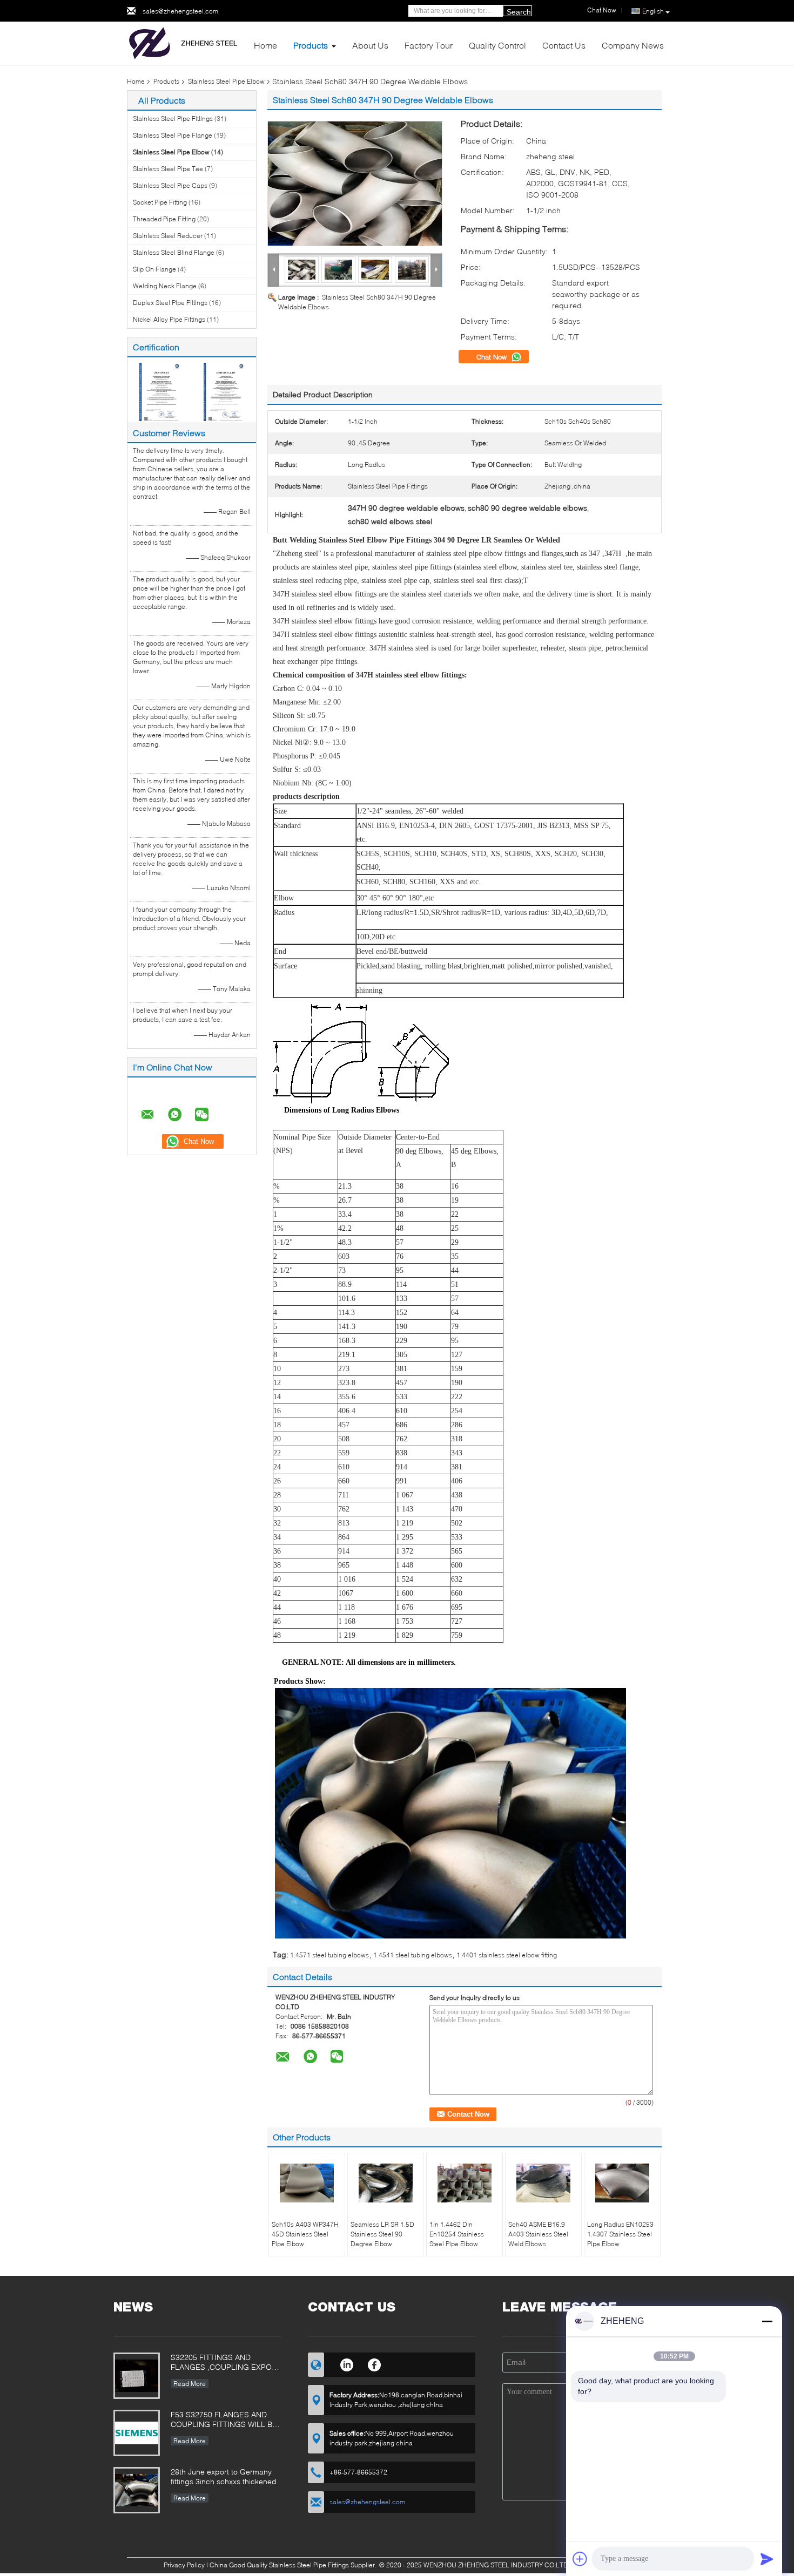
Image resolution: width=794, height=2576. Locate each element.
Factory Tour (429, 45)
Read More (190, 2384)
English (653, 11)
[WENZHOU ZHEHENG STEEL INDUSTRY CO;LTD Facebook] (375, 2363)
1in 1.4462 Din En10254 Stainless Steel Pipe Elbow (457, 2234)
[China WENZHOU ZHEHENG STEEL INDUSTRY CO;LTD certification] (160, 391)
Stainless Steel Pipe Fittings (173, 118)
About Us (370, 45)
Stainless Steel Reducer (168, 236)
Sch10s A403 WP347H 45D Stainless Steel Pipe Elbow (305, 2234)
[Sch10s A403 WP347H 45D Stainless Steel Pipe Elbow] (307, 2183)
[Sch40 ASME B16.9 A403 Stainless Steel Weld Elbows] (543, 2183)
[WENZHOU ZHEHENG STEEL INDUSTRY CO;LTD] (186, 42)
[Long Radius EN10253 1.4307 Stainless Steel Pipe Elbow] (622, 2183)
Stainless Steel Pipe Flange (173, 135)
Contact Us (564, 45)
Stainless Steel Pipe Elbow (226, 81)
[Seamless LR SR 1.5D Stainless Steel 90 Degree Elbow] (386, 2183)
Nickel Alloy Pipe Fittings (169, 319)
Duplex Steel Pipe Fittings (170, 303)
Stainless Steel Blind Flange (174, 252)
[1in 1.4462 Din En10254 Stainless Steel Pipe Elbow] (465, 2183)
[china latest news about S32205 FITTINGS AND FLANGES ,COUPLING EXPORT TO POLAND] (137, 2376)
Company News (633, 45)
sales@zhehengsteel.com (180, 11)
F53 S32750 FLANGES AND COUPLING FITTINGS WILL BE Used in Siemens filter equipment (224, 2420)
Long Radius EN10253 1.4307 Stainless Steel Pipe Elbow (620, 2234)
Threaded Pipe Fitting (164, 219)
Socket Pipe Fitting (160, 202)
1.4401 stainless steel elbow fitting (507, 1955)
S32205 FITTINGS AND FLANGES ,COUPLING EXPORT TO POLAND (226, 2363)
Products (311, 45)
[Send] (767, 2559)
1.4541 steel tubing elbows (413, 1955)
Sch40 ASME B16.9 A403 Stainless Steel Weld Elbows (538, 2234)
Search (519, 12)
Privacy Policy (184, 2565)
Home (265, 45)
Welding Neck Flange (165, 286)
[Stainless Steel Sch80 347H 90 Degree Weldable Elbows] (355, 184)
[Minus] (767, 2321)
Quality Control (497, 45)
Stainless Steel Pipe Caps (170, 185)
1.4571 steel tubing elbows (329, 1955)
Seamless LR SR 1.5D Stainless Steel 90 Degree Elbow (382, 2234)
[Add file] (580, 2559)
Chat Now (493, 357)
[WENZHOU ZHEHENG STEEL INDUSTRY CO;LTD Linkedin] (346, 2363)
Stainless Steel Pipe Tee (168, 169)
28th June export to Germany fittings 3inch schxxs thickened (224, 2476)
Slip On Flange (154, 269)
